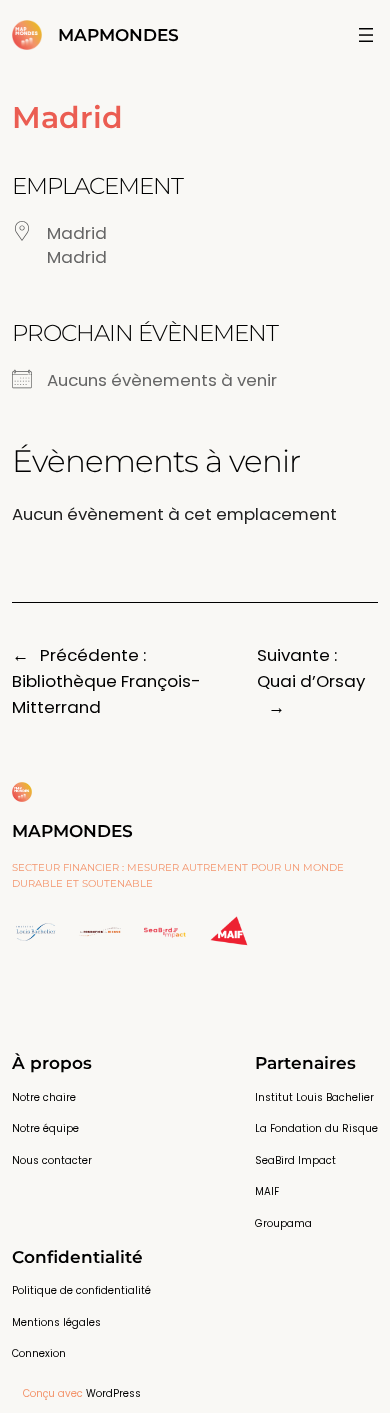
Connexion (39, 1353)
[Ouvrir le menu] (366, 35)
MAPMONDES (118, 35)
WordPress (113, 1393)
